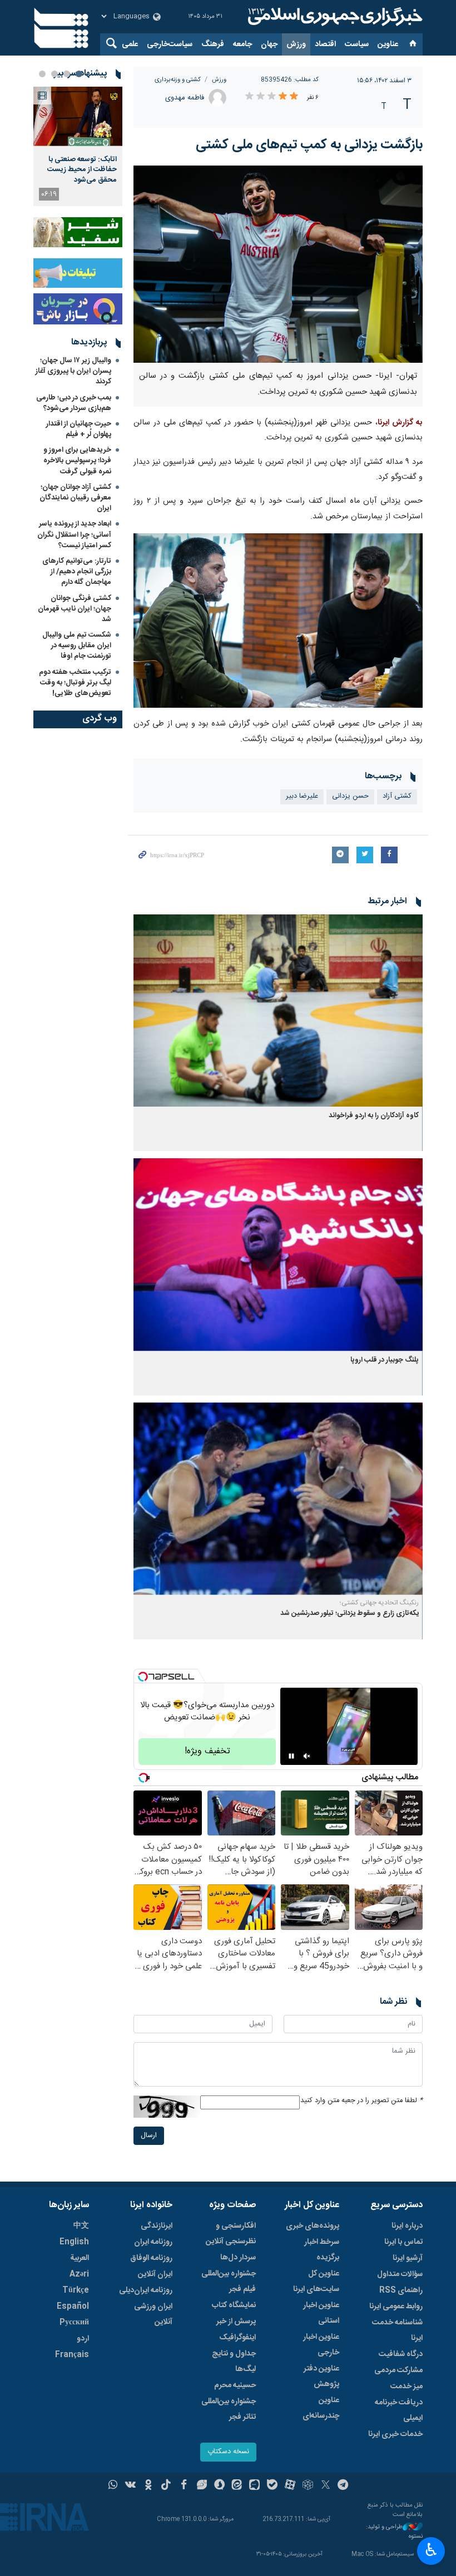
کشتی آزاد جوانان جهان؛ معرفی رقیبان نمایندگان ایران (75, 498)
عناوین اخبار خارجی (321, 2345)
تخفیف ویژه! (207, 1751)
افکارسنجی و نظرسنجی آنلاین (231, 2234)
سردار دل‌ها (238, 2258)
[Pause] (291, 1756)
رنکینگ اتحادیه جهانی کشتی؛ (379, 1603)
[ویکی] (130, 2486)
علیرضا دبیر (302, 796)
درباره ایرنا (407, 2226)
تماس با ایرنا (403, 2242)
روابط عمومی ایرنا (396, 2307)
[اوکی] (148, 2486)
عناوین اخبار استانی (321, 2313)
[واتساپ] (113, 2486)
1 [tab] (79, 74)
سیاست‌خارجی (170, 44)
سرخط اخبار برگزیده (322, 2250)
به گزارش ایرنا (400, 423)
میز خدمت (407, 2387)
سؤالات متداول (400, 2274)
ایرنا (334, 17)
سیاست (357, 44)
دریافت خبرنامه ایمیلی (399, 2410)
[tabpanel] (78, 146)
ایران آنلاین (155, 2274)
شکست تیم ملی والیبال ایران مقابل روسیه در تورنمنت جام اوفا (77, 646)
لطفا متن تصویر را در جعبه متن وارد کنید (361, 2101)
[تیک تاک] (166, 2486)
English (74, 2242)
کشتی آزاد (397, 796)
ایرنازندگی (157, 2226)
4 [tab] (42, 74)
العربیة (80, 2258)
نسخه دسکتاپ (228, 2452)
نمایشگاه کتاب (234, 2305)
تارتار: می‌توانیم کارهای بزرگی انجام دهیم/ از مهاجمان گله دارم (77, 572)
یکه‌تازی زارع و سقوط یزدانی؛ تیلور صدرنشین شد (350, 1614)
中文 (81, 2226)
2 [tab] (67, 74)
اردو (83, 2339)
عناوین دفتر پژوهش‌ (321, 2377)
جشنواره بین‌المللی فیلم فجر (229, 2282)
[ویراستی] (202, 2486)
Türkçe (76, 2290)
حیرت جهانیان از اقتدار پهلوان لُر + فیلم (79, 429)
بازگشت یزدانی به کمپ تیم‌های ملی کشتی (309, 145)
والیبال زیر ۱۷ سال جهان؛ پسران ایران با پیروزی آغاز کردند (73, 371)
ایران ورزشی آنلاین (153, 2314)
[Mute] (307, 1756)
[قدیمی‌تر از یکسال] (278, 1011)
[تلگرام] (343, 2486)
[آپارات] (290, 2486)
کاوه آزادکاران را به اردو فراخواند (374, 1116)
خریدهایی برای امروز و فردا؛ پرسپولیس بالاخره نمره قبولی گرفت (77, 461)
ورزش (296, 44)
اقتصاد (325, 44)
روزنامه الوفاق (151, 2258)
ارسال (149, 2136)
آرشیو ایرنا (408, 2258)
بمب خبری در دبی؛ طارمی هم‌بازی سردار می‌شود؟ (74, 403)
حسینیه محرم (235, 2385)
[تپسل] (143, 1677)
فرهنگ (213, 44)
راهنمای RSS (401, 2290)
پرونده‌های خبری (313, 2226)
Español (73, 2307)
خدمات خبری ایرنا (395, 2434)
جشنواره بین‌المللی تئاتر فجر (229, 2409)
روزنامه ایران (153, 2242)
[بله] (272, 2486)
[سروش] (219, 2486)
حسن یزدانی (350, 796)
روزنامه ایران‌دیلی (146, 2290)
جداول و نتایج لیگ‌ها (234, 2362)
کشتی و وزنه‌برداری (178, 80)
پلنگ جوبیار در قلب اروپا (385, 1360)
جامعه (242, 44)
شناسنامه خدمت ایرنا (397, 2330)
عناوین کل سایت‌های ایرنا (316, 2282)
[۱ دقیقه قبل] (78, 116)
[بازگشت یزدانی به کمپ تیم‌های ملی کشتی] (278, 264)
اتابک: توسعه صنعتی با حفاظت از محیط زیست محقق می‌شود (82, 170)
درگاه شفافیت (401, 2354)
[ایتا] (237, 2486)
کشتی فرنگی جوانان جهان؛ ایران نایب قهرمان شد (75, 609)
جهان (269, 44)
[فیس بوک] (184, 2486)
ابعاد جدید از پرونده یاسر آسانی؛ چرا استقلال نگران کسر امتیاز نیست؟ (74, 534)
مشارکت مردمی (398, 2370)
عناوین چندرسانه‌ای (321, 2408)
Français (72, 2355)
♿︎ (431, 2550)
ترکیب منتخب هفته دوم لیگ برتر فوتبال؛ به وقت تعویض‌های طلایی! (75, 683)
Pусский (74, 2323)
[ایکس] (326, 2486)
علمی (130, 44)
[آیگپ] (254, 2486)
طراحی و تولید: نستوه (394, 2532)
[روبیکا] (308, 2486)
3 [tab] (54, 74)
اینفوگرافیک (237, 2338)
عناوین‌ (388, 44)
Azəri (79, 2274)
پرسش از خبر (236, 2322)
